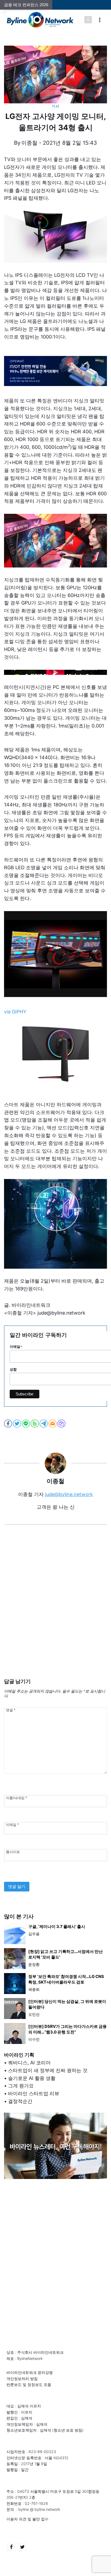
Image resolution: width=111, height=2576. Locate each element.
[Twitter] (22, 2547)
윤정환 (34, 1964)
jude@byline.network (69, 1494)
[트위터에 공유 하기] (17, 1424)
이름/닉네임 (16, 1798)
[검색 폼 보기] (88, 20)
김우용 (34, 1934)
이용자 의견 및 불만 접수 (27, 2519)
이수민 (34, 2039)
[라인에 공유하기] (26, 1424)
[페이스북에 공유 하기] (8, 1424)
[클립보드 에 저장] (62, 1424)
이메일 (12, 1825)
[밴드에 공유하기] (35, 1424)
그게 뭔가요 (21, 2086)
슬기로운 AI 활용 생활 (32, 2078)
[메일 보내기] (53, 1424)
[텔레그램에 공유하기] (44, 1424)
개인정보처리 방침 (22, 2379)
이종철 (29, 143)
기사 (55, 106)
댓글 (11, 1710)
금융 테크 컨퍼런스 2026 (26, 5)
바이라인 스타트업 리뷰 (34, 2093)
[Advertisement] (55, 1610)
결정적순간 (20, 2101)
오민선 (34, 2014)
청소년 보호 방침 (68, 2430)
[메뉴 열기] (100, 20)
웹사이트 (13, 1852)
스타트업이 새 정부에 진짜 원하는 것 (48, 2070)
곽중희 (34, 1989)
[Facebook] (11, 2547)
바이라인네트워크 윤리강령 (30, 2372)
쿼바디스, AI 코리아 (29, 2063)
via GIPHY (15, 1012)
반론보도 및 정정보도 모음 (29, 2384)
